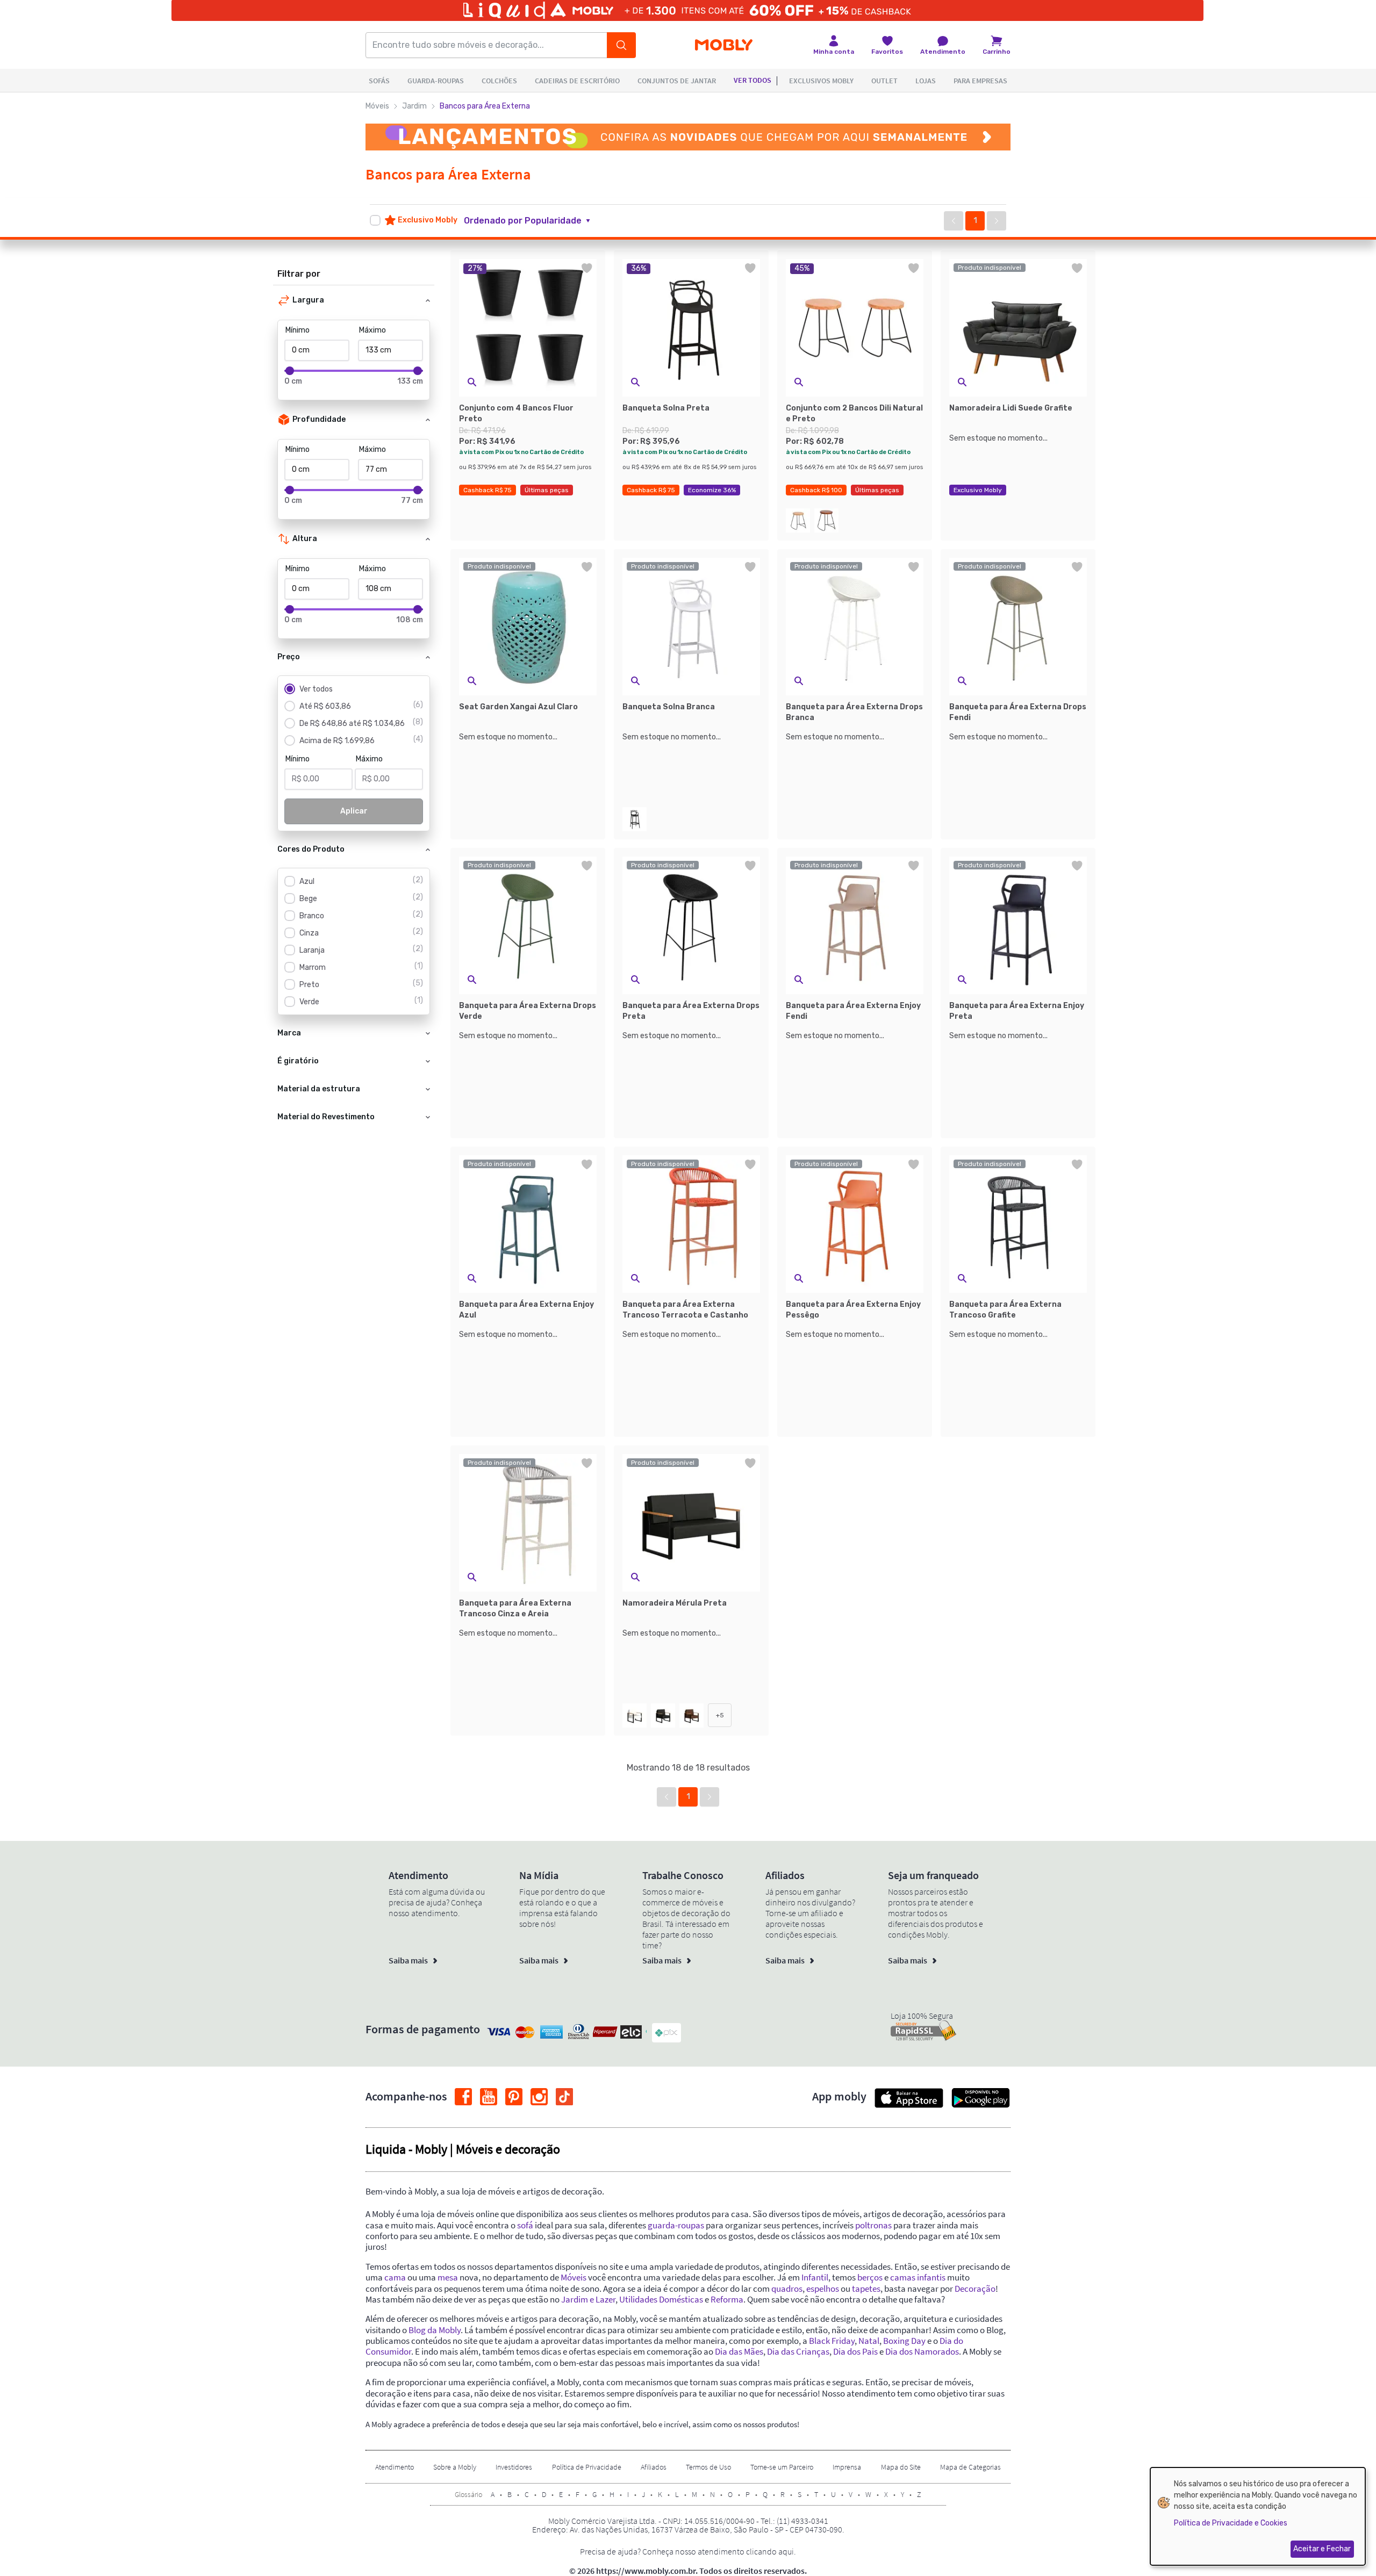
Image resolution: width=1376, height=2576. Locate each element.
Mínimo (298, 330)
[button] (533, 221)
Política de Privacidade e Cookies (1231, 2523)
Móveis (377, 106)
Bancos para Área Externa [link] (485, 106)
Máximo (372, 330)
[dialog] (1258, 2516)
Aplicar (354, 811)
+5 (720, 1715)
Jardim (414, 106)
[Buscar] (621, 45)
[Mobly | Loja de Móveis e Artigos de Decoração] (724, 45)
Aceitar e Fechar (1322, 2549)
